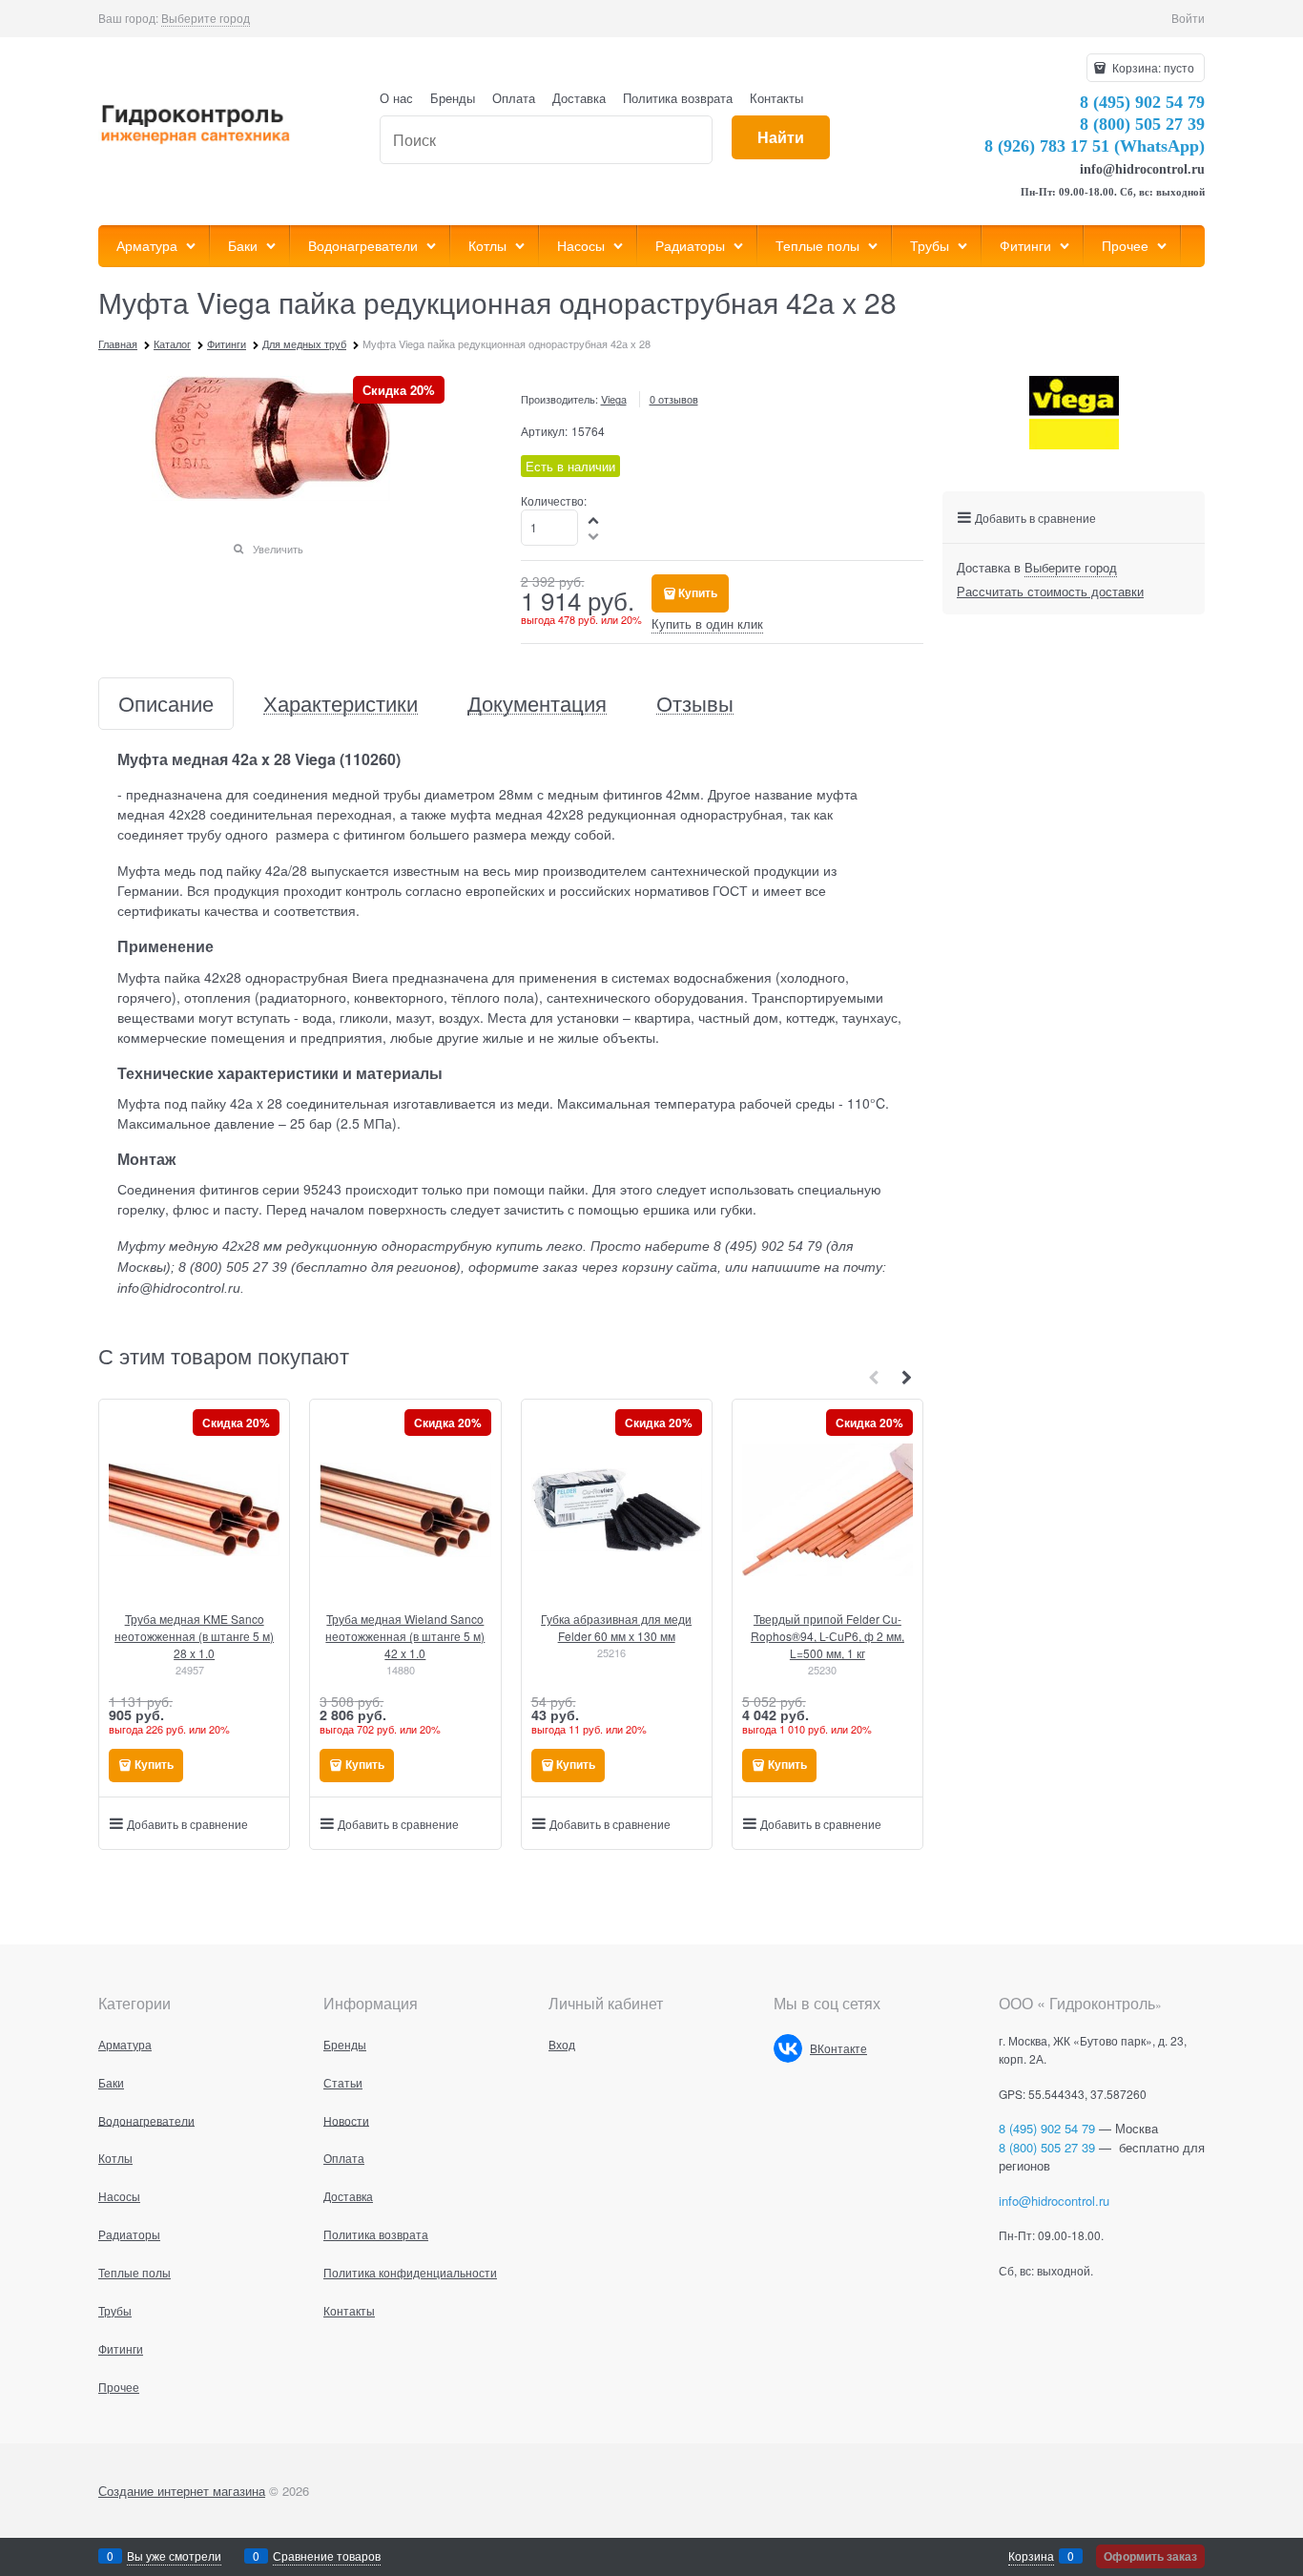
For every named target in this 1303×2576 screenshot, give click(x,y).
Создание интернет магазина (182, 2491)
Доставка (579, 98)
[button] (594, 519)
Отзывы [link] (695, 704)
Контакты (776, 98)
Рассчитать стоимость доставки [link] (1050, 591)
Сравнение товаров (327, 2555)
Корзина (1031, 2555)
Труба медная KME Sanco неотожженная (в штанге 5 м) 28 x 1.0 (194, 1636)
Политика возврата (678, 98)
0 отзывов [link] (674, 399)
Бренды (453, 98)
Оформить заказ (1150, 2556)
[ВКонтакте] (788, 2048)
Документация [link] (537, 704)
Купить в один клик (707, 623)
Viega (614, 399)
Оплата (514, 98)
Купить (698, 592)
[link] (206, 18)
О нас (396, 98)
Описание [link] (166, 704)
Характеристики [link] (341, 704)
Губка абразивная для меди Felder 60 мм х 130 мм (616, 1627)
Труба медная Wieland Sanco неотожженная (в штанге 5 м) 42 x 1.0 (405, 1636)
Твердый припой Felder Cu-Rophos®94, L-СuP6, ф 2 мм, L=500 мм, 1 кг (827, 1636)
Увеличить (278, 549)
